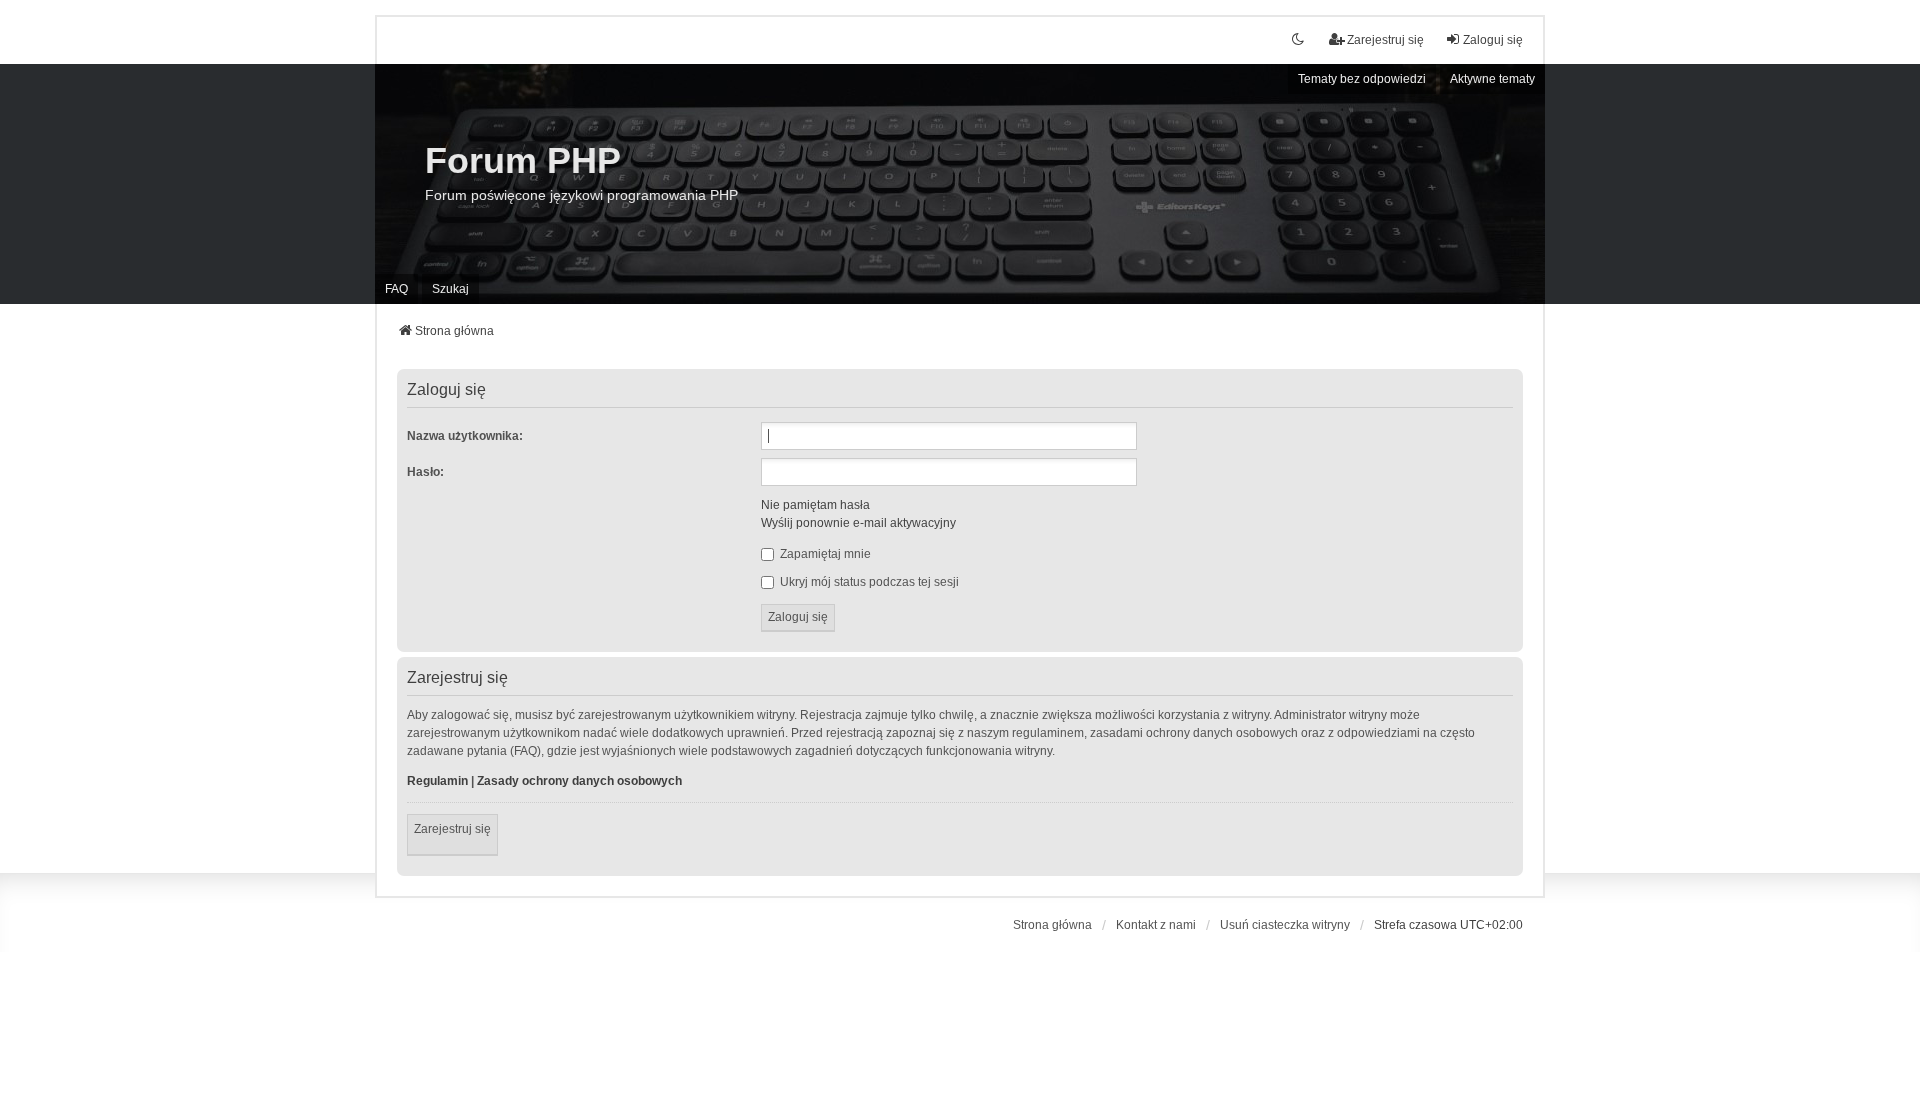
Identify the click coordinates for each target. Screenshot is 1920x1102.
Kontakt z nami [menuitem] (1156, 925)
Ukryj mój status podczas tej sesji (868, 582)
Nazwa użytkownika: (465, 436)
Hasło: (425, 472)
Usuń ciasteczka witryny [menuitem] (1285, 925)
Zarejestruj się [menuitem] (1385, 40)
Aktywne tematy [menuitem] (1492, 79)
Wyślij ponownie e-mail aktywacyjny (858, 523)
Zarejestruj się (452, 829)
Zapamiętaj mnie (824, 554)
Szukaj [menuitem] (450, 289)
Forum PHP (523, 160)
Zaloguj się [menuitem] (1493, 40)
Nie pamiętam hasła (815, 505)
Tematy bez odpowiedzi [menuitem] (1362, 79)
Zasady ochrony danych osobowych (579, 781)
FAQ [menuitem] (396, 289)
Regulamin (437, 781)
